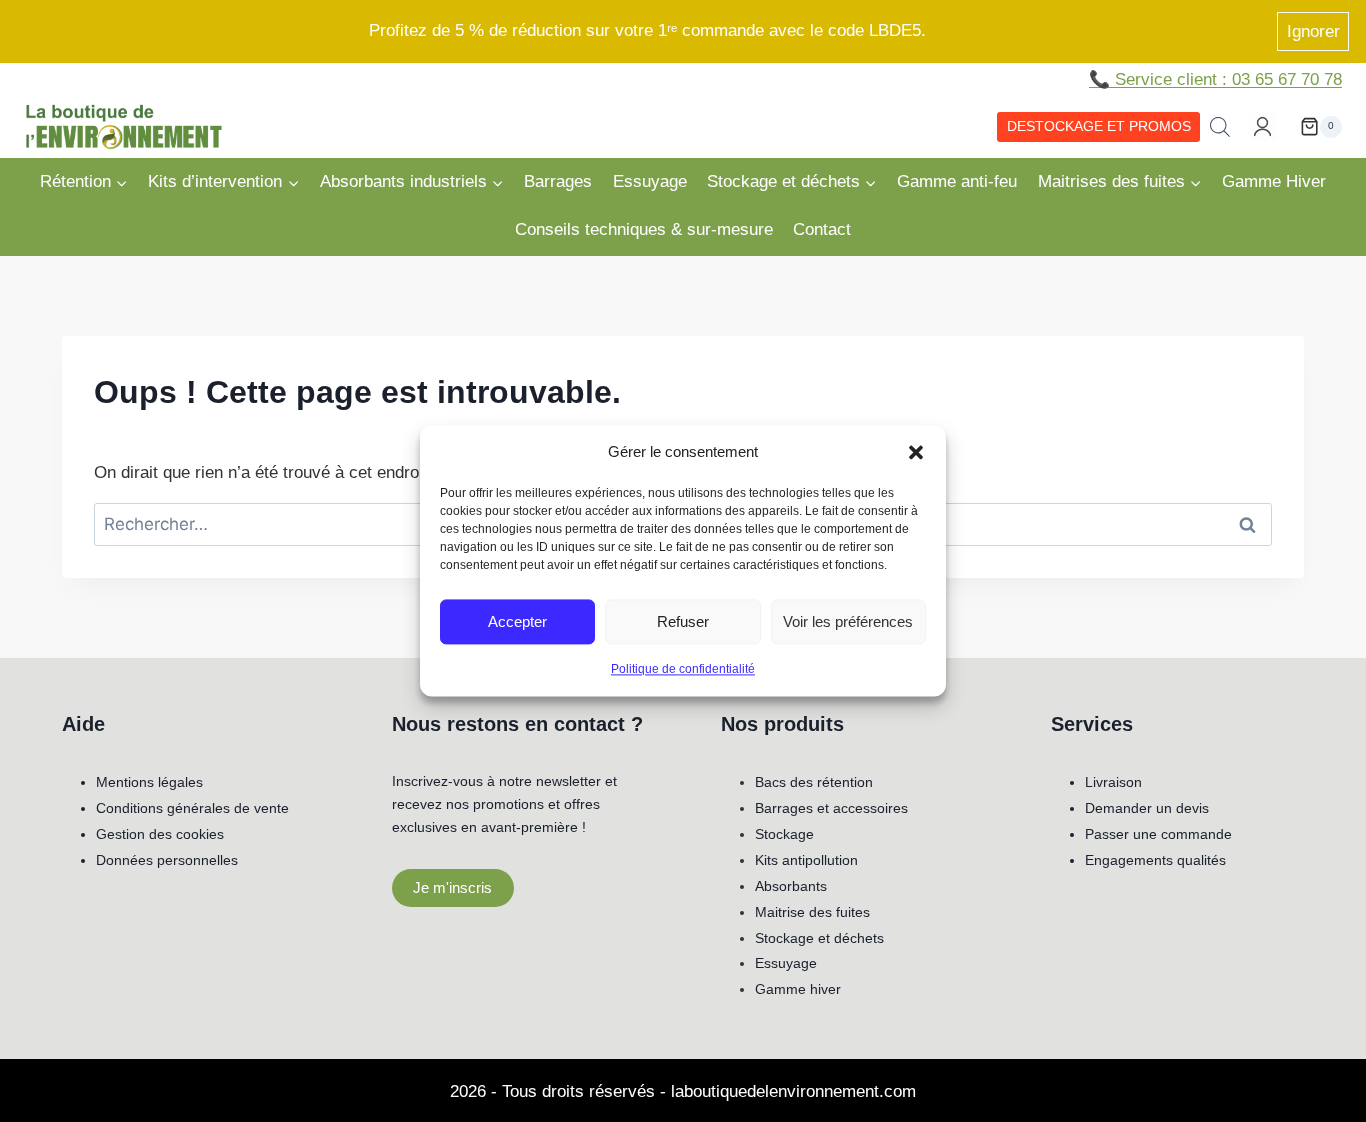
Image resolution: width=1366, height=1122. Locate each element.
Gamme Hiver (1274, 181)
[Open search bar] (1220, 127)
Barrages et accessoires (831, 808)
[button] (916, 452)
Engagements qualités (1155, 860)
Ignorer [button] (1313, 31)
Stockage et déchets (819, 938)
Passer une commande (1158, 834)
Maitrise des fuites (812, 912)
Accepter (517, 621)
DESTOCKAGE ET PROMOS (1099, 126)
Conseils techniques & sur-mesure (644, 229)
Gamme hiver (798, 989)
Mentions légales (149, 782)
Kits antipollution (806, 860)
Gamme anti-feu (957, 181)
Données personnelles (167, 860)
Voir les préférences (848, 621)
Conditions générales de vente (192, 808)
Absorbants (791, 886)
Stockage (784, 834)
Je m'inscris (452, 887)
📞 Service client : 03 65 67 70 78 (1215, 79)
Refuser (683, 621)
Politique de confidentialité (683, 669)
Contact (822, 229)
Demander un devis (1147, 808)
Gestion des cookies (160, 834)
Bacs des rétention (814, 782)
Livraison (1113, 782)
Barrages (558, 181)
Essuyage (650, 181)
